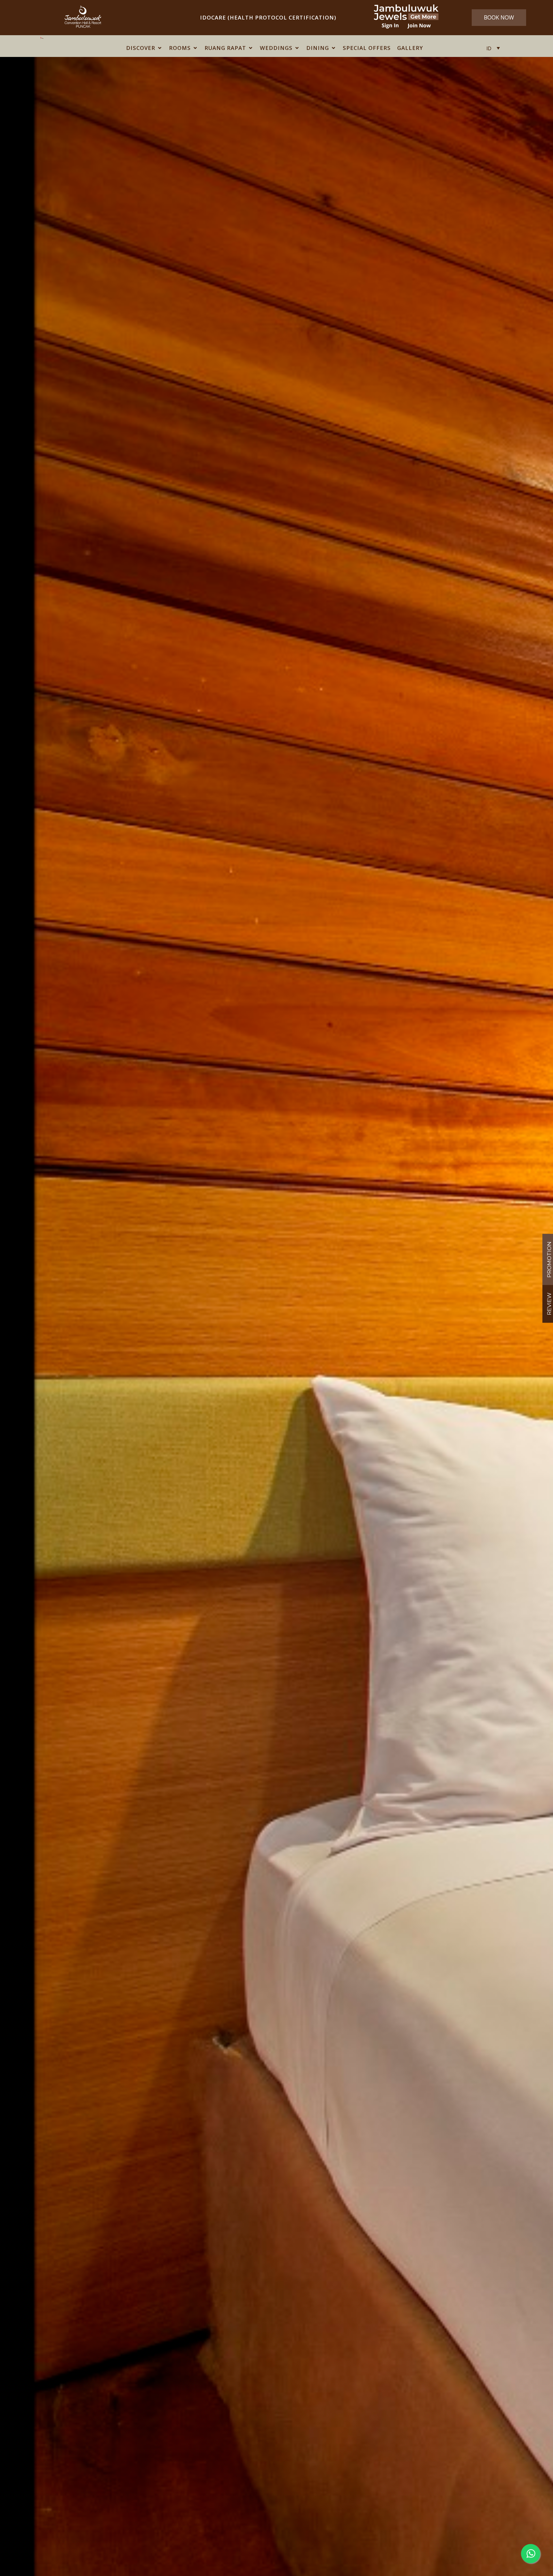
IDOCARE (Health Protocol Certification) (268, 17)
